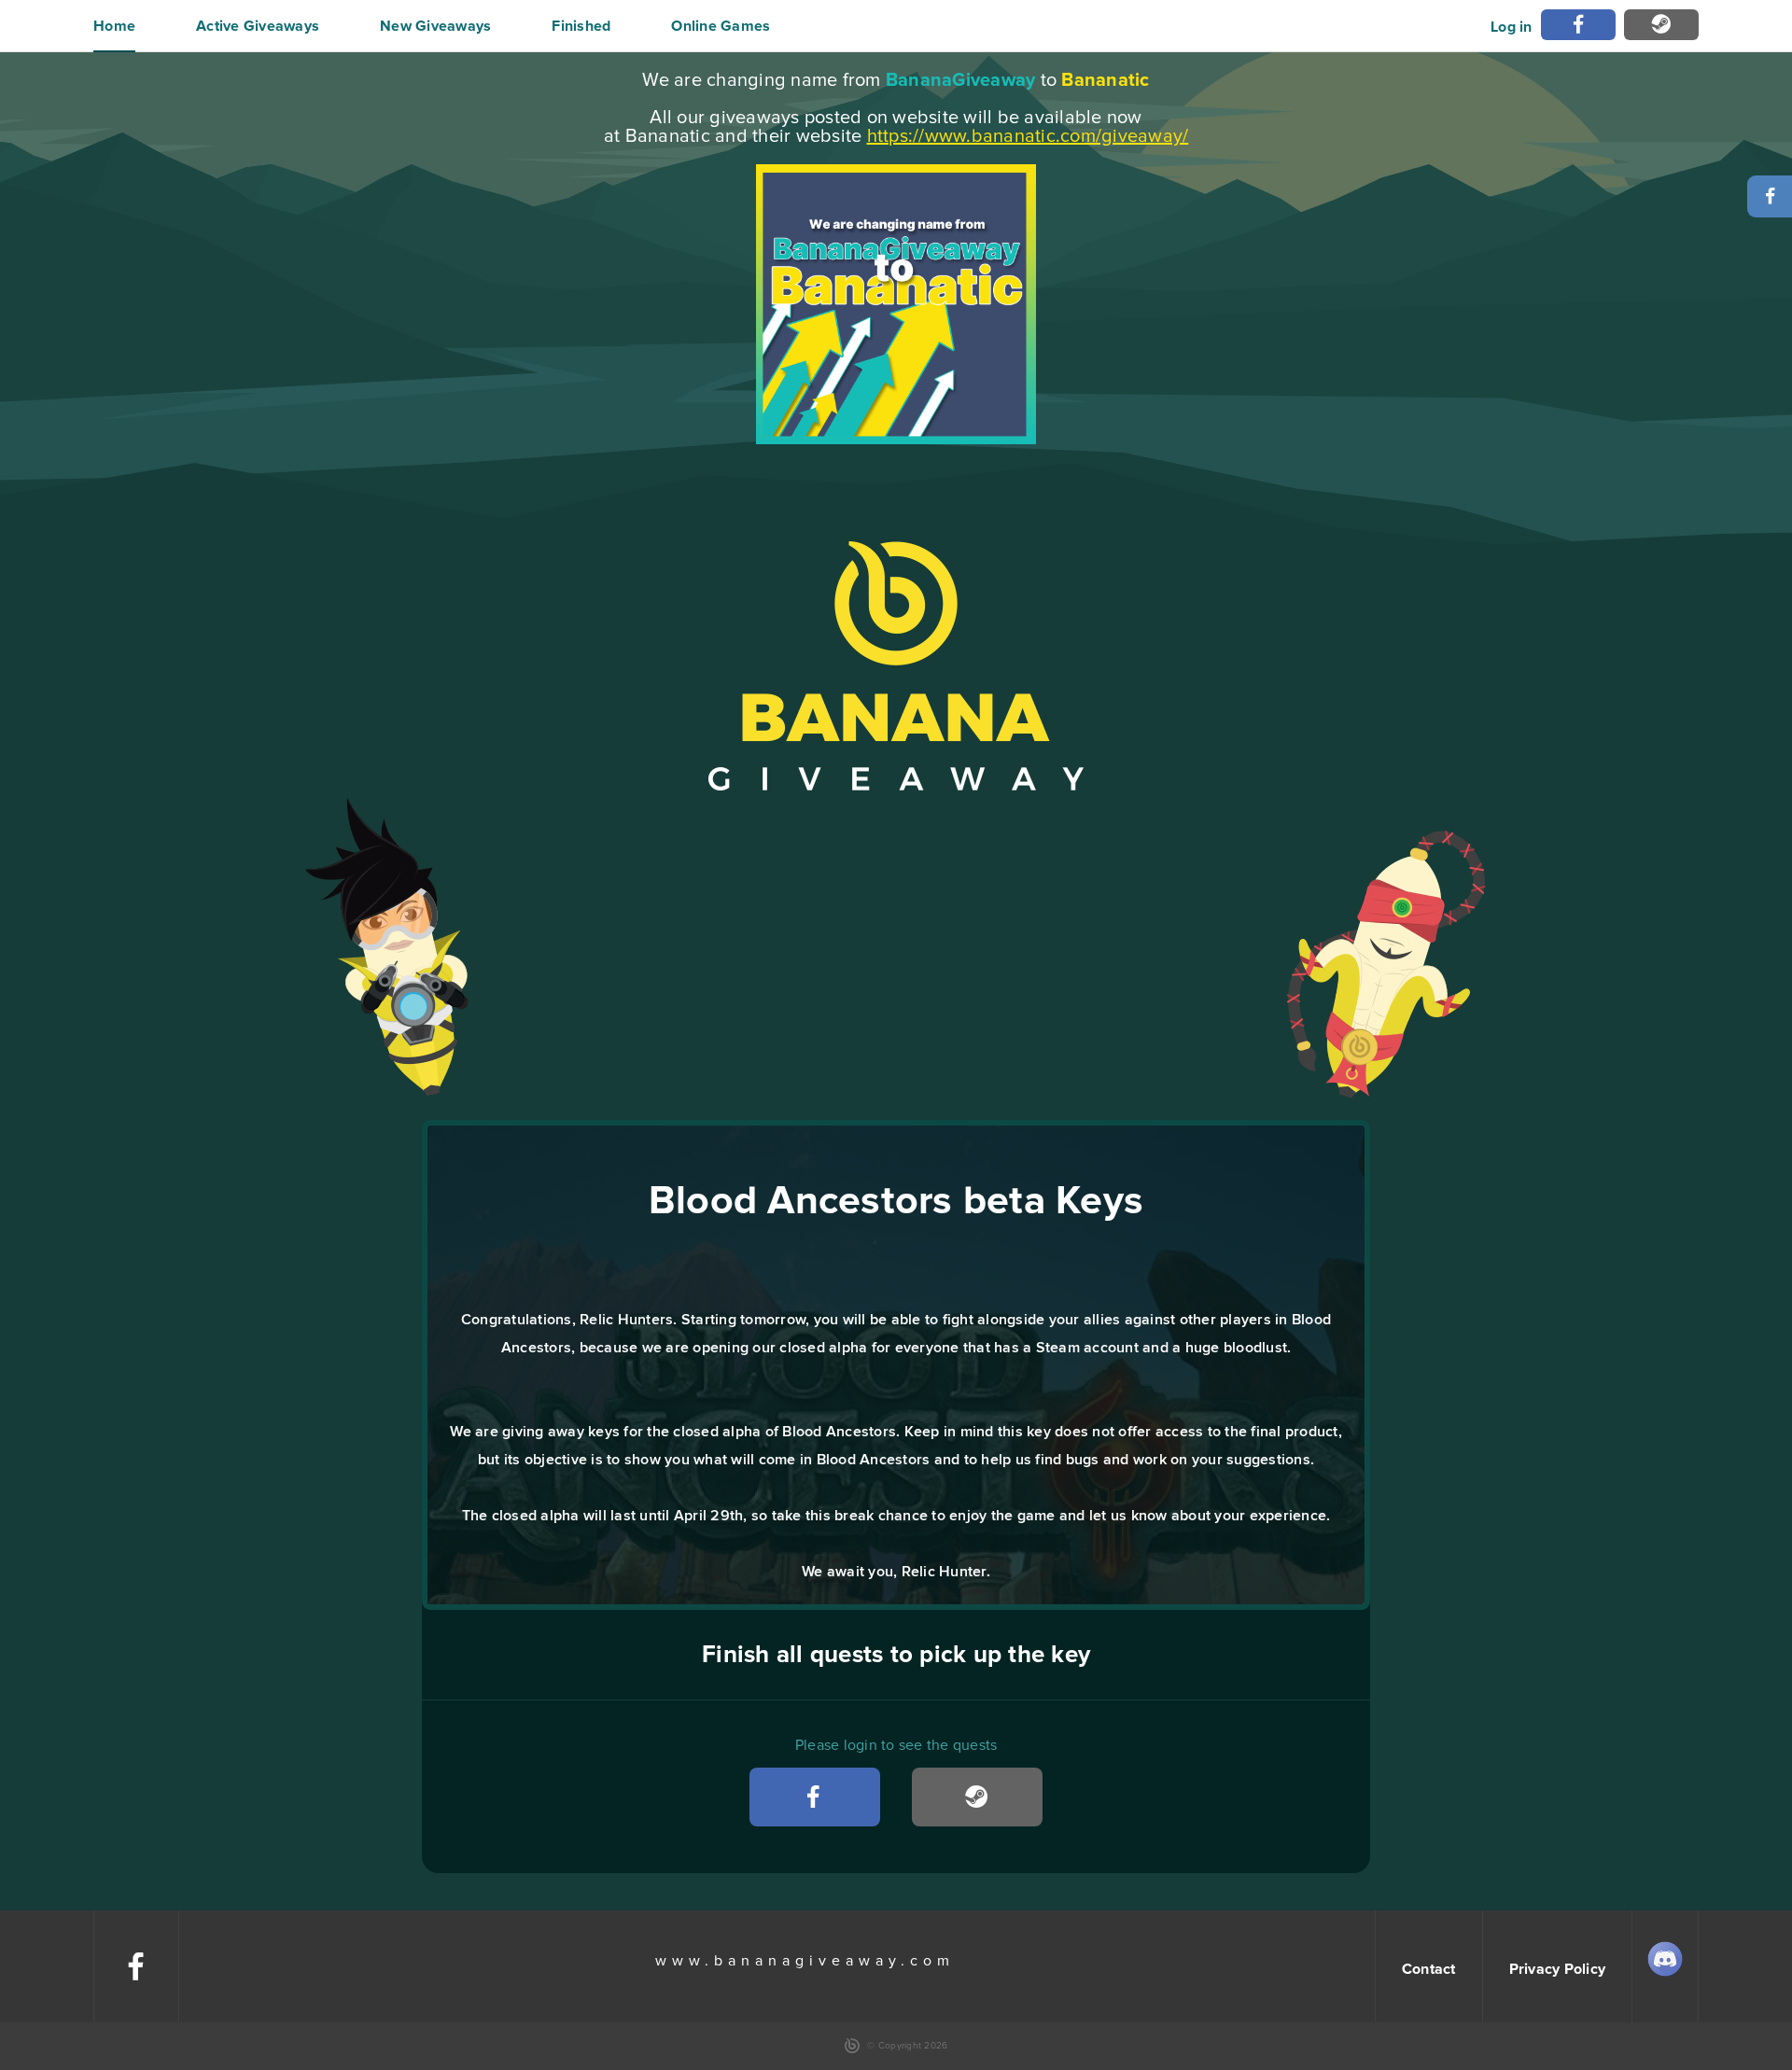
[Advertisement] (896, 952)
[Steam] (1661, 25)
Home (114, 26)
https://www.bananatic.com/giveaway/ (1028, 136)
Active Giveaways (258, 26)
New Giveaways (435, 26)
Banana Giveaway (896, 666)
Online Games (721, 26)
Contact (1429, 1969)
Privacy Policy (1558, 1969)
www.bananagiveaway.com (805, 1961)
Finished (581, 26)
